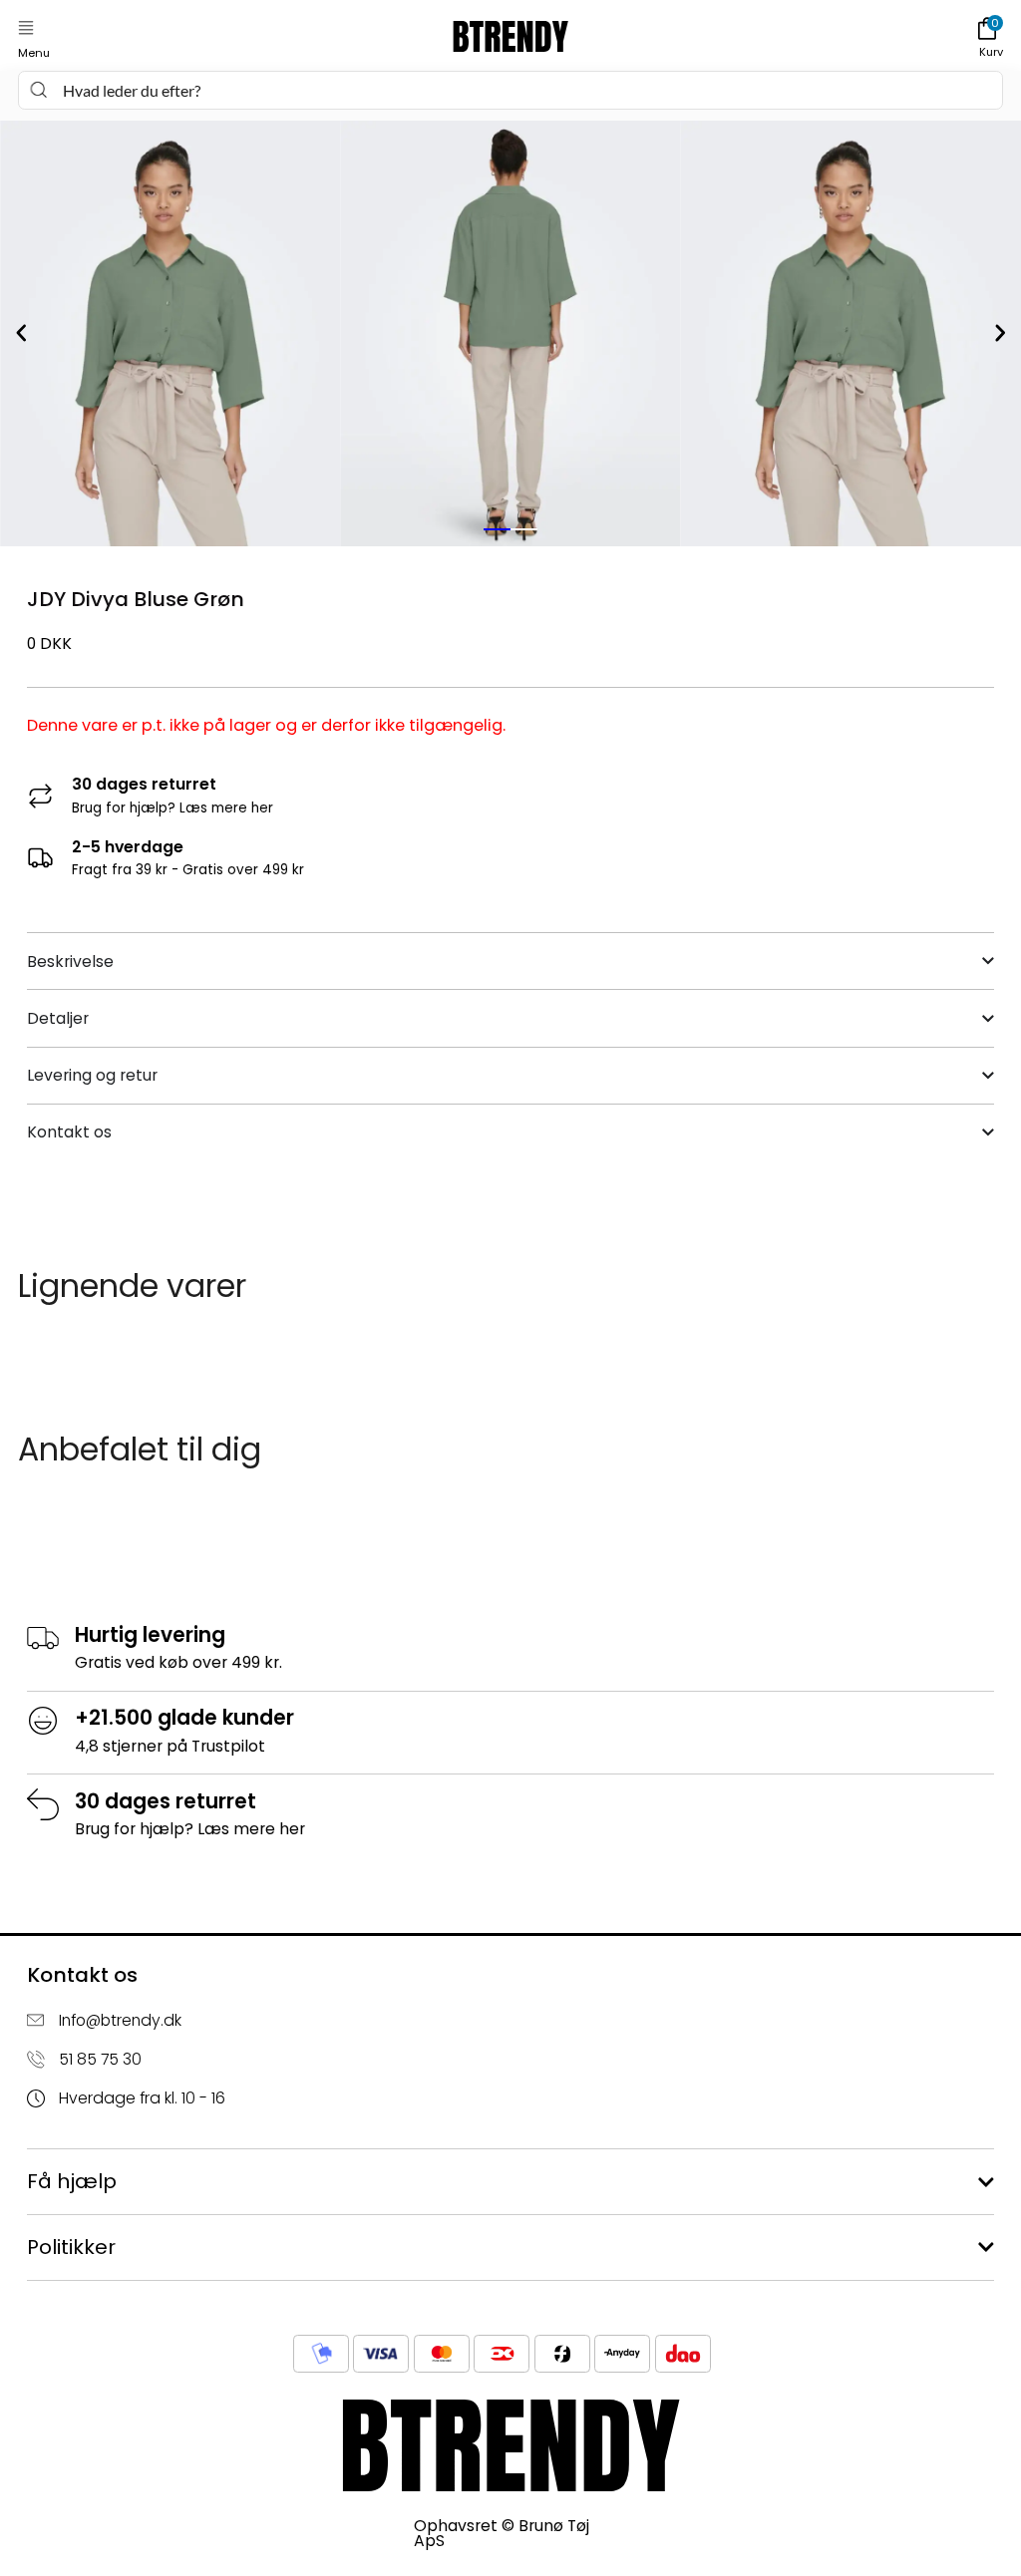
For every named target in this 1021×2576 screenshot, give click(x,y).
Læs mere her (226, 808)
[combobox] (510, 90)
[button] (26, 28)
